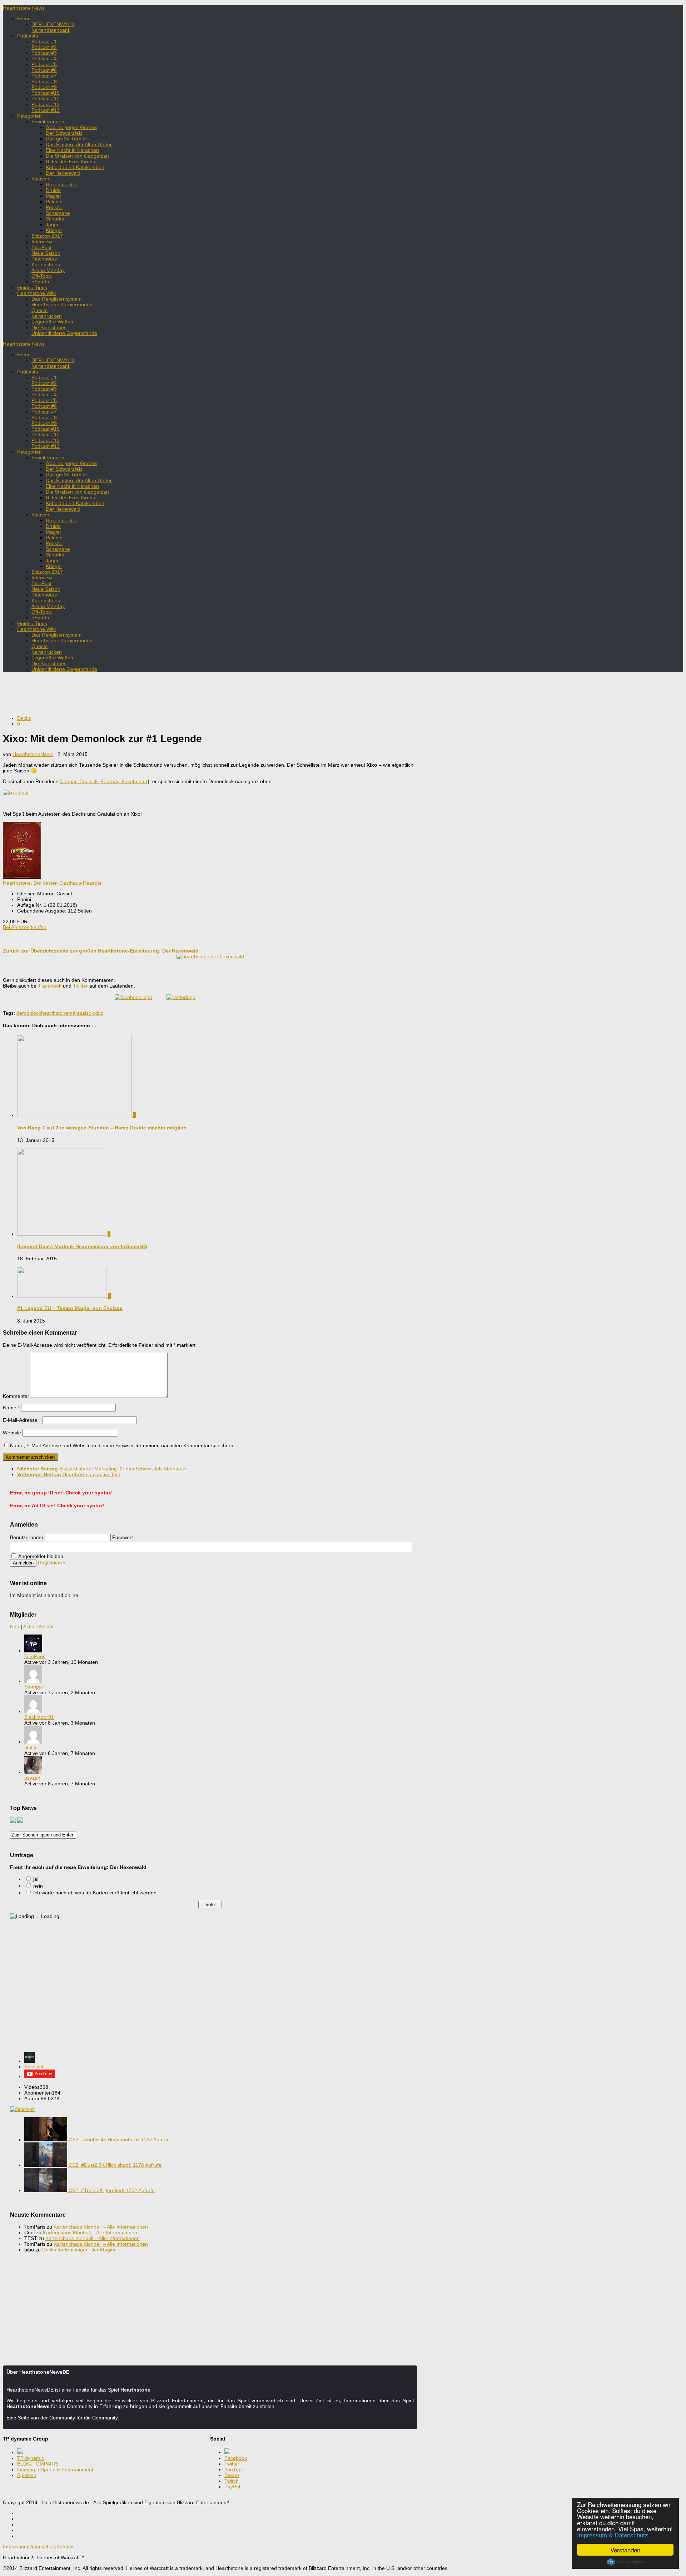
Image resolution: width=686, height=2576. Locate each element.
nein (38, 1886)
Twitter (80, 986)
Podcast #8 (44, 81)
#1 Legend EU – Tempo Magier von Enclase (70, 1308)
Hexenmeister (61, 184)
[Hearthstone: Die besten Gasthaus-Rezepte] (22, 877)
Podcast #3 (44, 53)
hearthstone (55, 1013)
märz (74, 1013)
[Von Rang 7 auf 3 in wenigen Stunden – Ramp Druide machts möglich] (75, 1115)
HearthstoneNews (33, 754)
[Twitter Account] (181, 997)
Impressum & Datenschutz (613, 2535)
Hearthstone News (24, 8)
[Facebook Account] (133, 997)
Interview (42, 242)
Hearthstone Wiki (36, 293)
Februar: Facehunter (124, 781)
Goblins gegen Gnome (71, 127)
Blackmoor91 (39, 1717)
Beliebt (46, 1627)
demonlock (29, 1013)
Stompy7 (34, 1687)
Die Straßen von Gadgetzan (77, 156)
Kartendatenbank (51, 30)
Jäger (52, 224)
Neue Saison (46, 253)
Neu (15, 1627)
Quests (39, 310)
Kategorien (29, 116)
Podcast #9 (44, 87)
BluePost (41, 247)
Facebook (50, 986)
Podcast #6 (44, 70)
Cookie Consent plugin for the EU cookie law (625, 2562)
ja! (36, 1879)
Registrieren (52, 1563)
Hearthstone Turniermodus (62, 305)
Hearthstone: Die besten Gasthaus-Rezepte (52, 883)
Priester (54, 207)
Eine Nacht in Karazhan (72, 150)
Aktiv (29, 1627)
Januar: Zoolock (79, 781)
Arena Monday (48, 270)
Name (11, 1408)
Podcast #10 (46, 93)
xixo (99, 1013)
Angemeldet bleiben (40, 1556)
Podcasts (28, 36)
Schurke (55, 219)
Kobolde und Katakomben (75, 167)
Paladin (54, 202)
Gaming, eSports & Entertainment (55, 2469)
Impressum (16, 2547)
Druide (53, 190)
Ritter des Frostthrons (70, 162)
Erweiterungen (48, 122)
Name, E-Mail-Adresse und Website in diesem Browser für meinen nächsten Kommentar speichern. (122, 1445)
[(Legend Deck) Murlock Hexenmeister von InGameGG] (62, 1234)
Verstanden (625, 2550)
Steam (232, 2475)
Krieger (54, 230)
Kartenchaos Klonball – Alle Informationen (101, 2227)
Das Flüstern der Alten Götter (79, 144)
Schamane (58, 213)
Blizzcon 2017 (47, 236)
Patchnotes (44, 259)
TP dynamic (31, 2458)
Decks (24, 718)
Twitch (232, 2481)
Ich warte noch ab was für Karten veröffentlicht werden (95, 1893)
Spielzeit (34, 2067)
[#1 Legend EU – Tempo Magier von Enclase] (63, 1296)
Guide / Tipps (32, 287)
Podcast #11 (45, 99)
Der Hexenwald (63, 173)
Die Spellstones (49, 327)
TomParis (35, 1656)
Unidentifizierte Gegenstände (64, 333)
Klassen (40, 179)
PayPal (232, 2487)
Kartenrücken (47, 316)
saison (87, 1013)
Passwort (123, 1537)
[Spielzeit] (30, 2061)
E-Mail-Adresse (22, 1420)
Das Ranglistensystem (57, 299)
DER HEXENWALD (53, 24)
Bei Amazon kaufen (25, 927)
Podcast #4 (44, 59)
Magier (54, 196)
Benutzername (27, 1537)
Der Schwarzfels (64, 133)
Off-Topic (42, 276)
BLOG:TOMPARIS (38, 2464)
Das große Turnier (66, 139)
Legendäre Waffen (52, 322)
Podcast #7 (44, 76)
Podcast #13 (46, 110)
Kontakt (65, 2547)
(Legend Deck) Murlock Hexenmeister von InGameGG (82, 1246)
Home (24, 19)
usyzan (32, 1778)
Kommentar (16, 1396)
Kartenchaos (46, 264)
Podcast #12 (46, 104)
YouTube (234, 2469)
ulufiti (30, 1747)
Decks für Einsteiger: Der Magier (79, 2250)
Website (12, 1433)
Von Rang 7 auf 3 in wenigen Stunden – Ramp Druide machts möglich (102, 1128)
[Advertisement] (210, 693)
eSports (40, 282)
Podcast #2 (44, 47)
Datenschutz (42, 2547)
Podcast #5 (44, 64)
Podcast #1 (44, 41)
